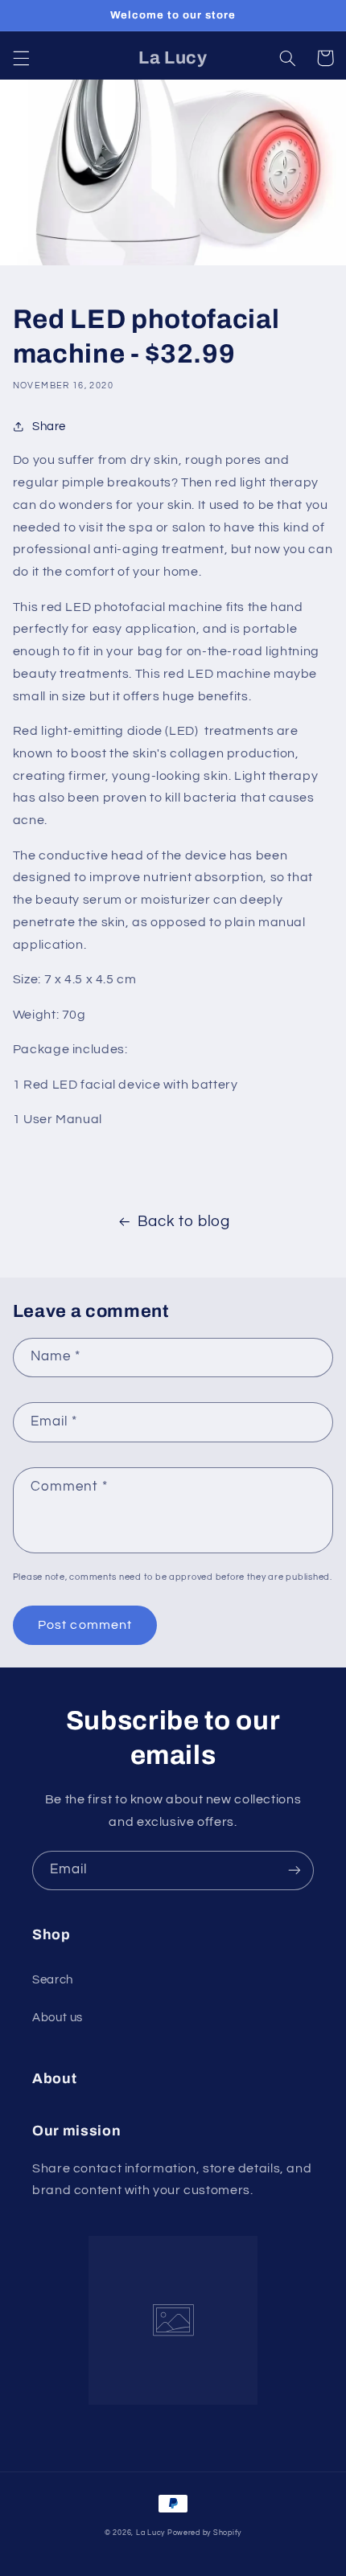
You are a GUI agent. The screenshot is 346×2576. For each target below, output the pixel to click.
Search (53, 1980)
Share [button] (49, 427)
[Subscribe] (295, 1870)
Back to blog (184, 1222)
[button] (21, 58)
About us (58, 2018)
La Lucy (152, 2533)
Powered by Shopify (204, 2533)
